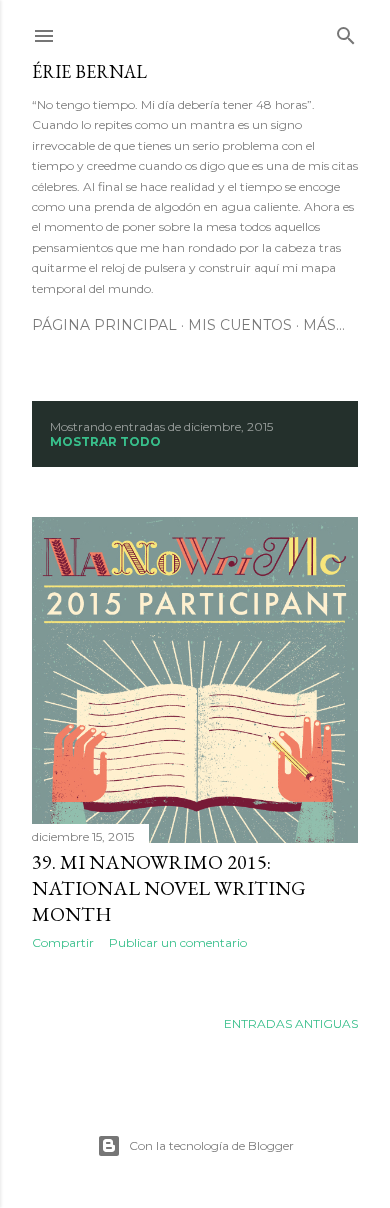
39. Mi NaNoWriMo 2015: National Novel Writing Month (169, 888)
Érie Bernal (89, 71)
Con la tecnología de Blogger (211, 1145)
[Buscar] (346, 31)
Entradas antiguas (291, 1023)
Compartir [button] (63, 942)
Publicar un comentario (178, 942)
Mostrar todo (105, 441)
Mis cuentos (240, 325)
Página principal (104, 325)
